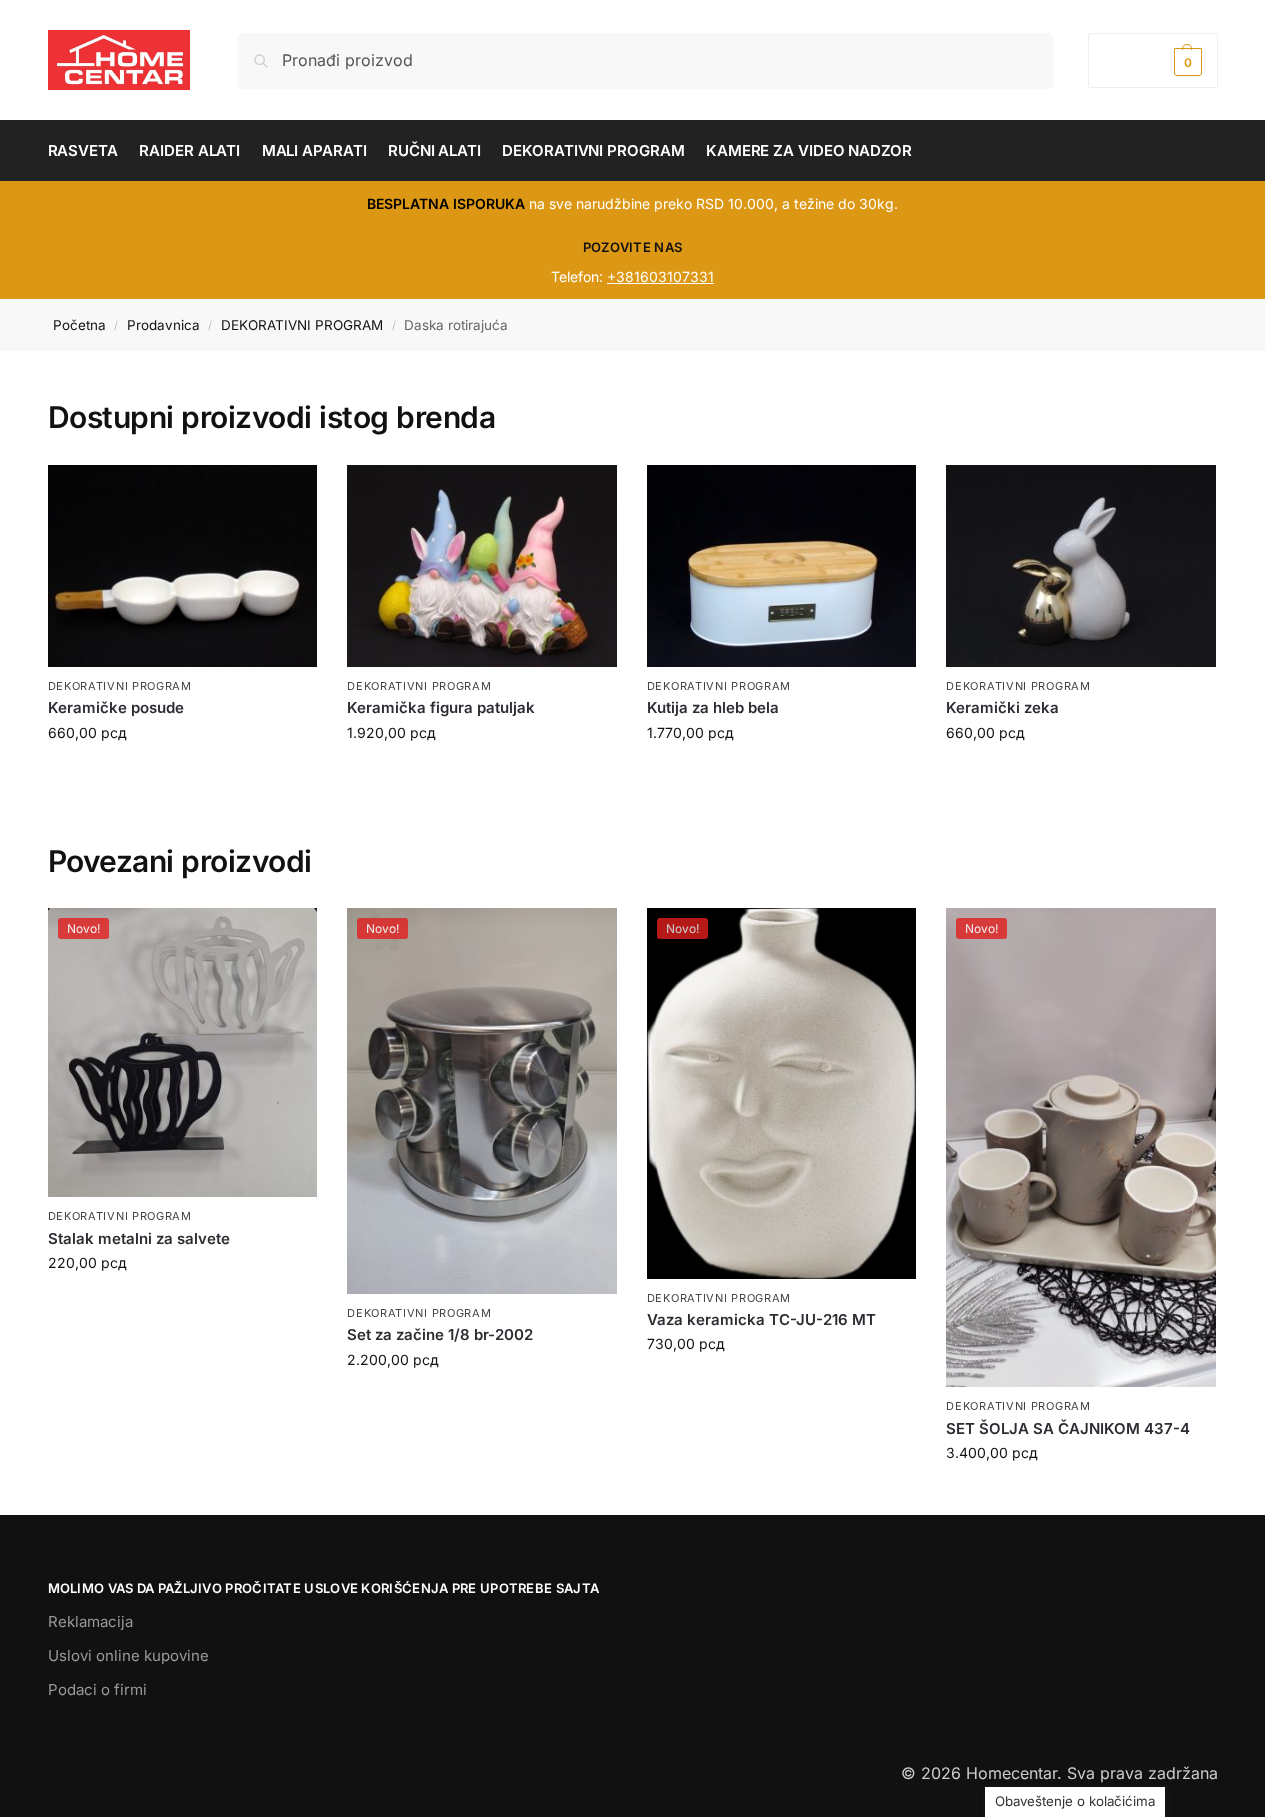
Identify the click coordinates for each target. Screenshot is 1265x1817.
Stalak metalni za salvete (139, 1238)
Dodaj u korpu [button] (182, 1304)
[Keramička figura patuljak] (482, 566)
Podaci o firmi (97, 1689)
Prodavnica (163, 325)
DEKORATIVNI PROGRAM (302, 325)
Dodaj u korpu (182, 774)
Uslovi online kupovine (128, 1655)
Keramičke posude (116, 707)
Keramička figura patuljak (441, 707)
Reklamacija (90, 1621)
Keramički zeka (1002, 707)
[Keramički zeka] (1081, 566)
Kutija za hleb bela (713, 707)
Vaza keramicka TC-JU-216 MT (761, 1319)
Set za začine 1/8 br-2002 (440, 1334)
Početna (79, 325)
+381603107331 (660, 276)
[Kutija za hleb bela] (782, 566)
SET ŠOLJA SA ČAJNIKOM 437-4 (1068, 1428)
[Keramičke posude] (183, 566)
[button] (1152, 60)
